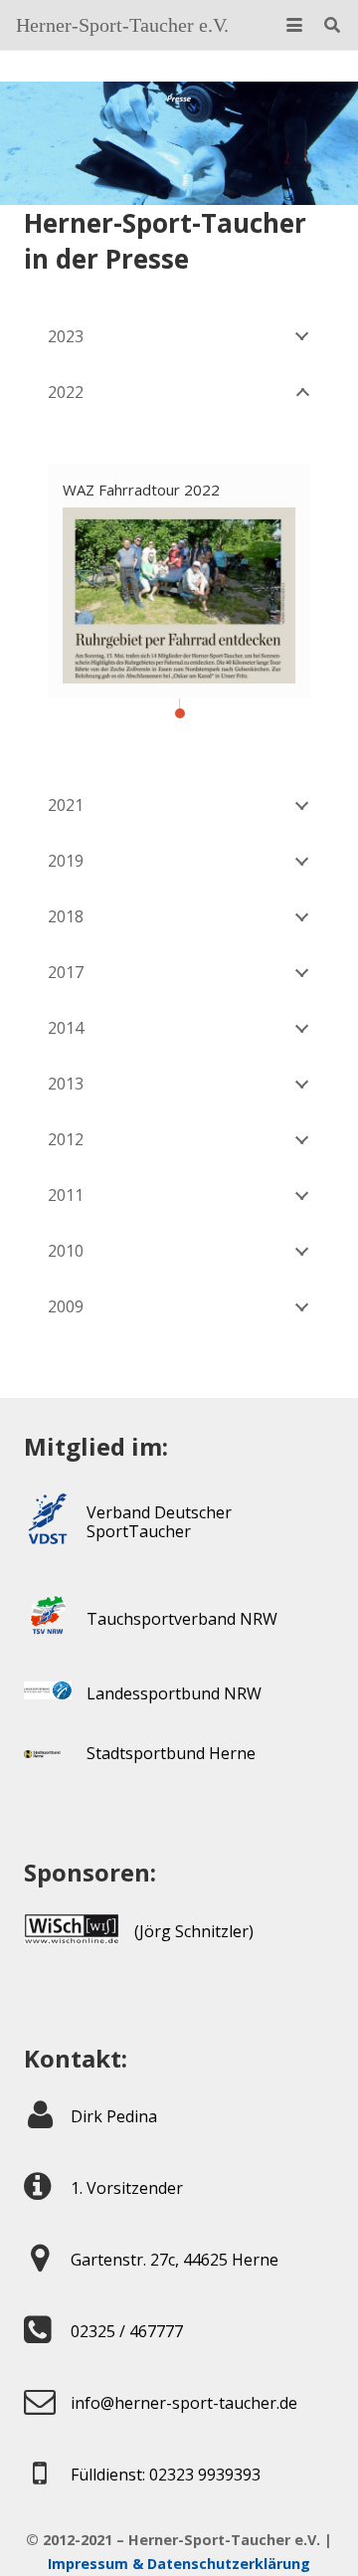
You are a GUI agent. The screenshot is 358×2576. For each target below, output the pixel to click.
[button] (294, 25)
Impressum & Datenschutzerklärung (179, 2564)
